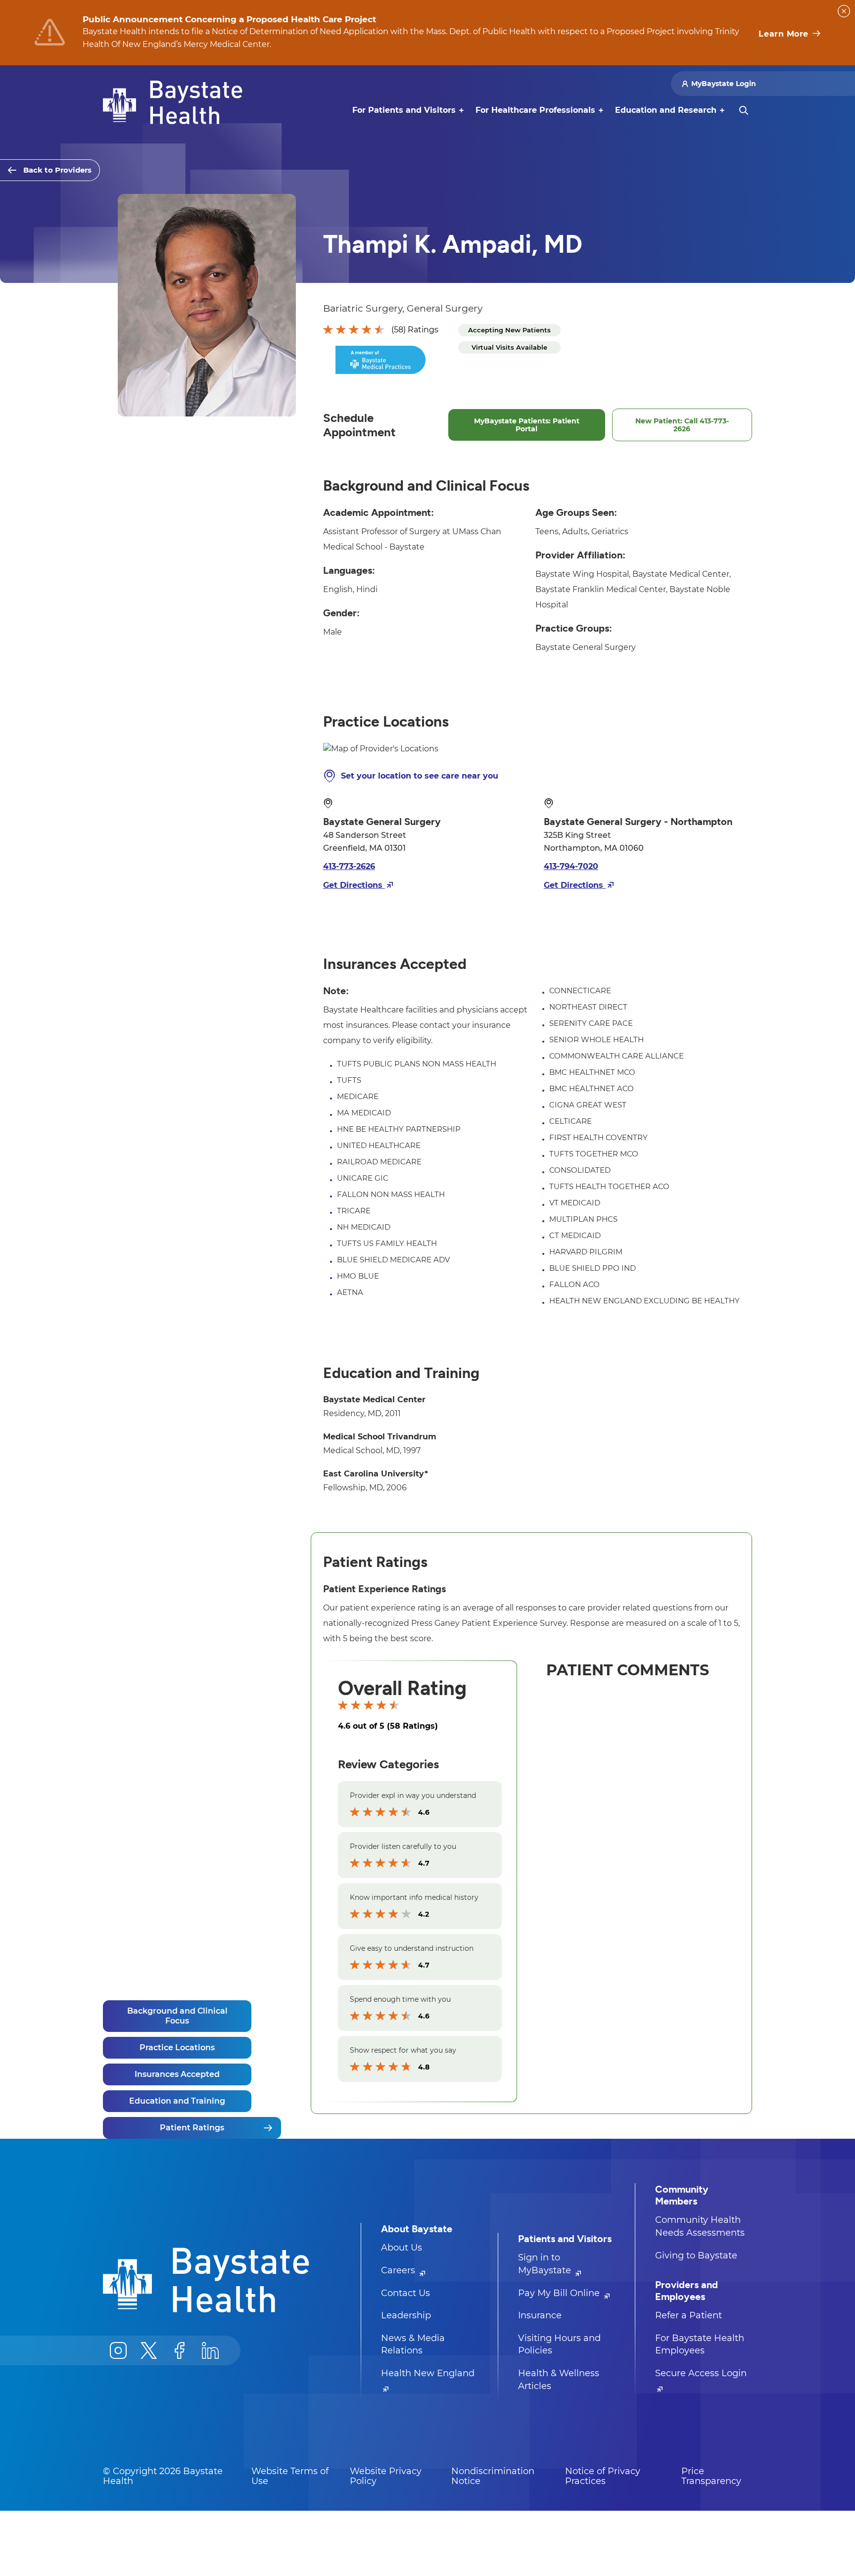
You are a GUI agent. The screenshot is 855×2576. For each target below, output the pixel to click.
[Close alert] (844, 11)
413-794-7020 (571, 866)
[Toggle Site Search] (744, 110)
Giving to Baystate (696, 2255)
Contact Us (405, 2293)
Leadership (406, 2315)
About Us (402, 2248)
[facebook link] (180, 2350)
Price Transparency (711, 2476)
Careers (399, 2270)
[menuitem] (404, 110)
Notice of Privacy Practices (603, 2476)
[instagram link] (118, 2350)
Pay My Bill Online (560, 2293)
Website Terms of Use (290, 2476)
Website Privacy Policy (386, 2476)
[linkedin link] (210, 2350)
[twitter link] (149, 2350)
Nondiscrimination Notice (493, 2476)
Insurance (540, 2315)
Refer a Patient (689, 2315)
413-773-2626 (349, 866)
